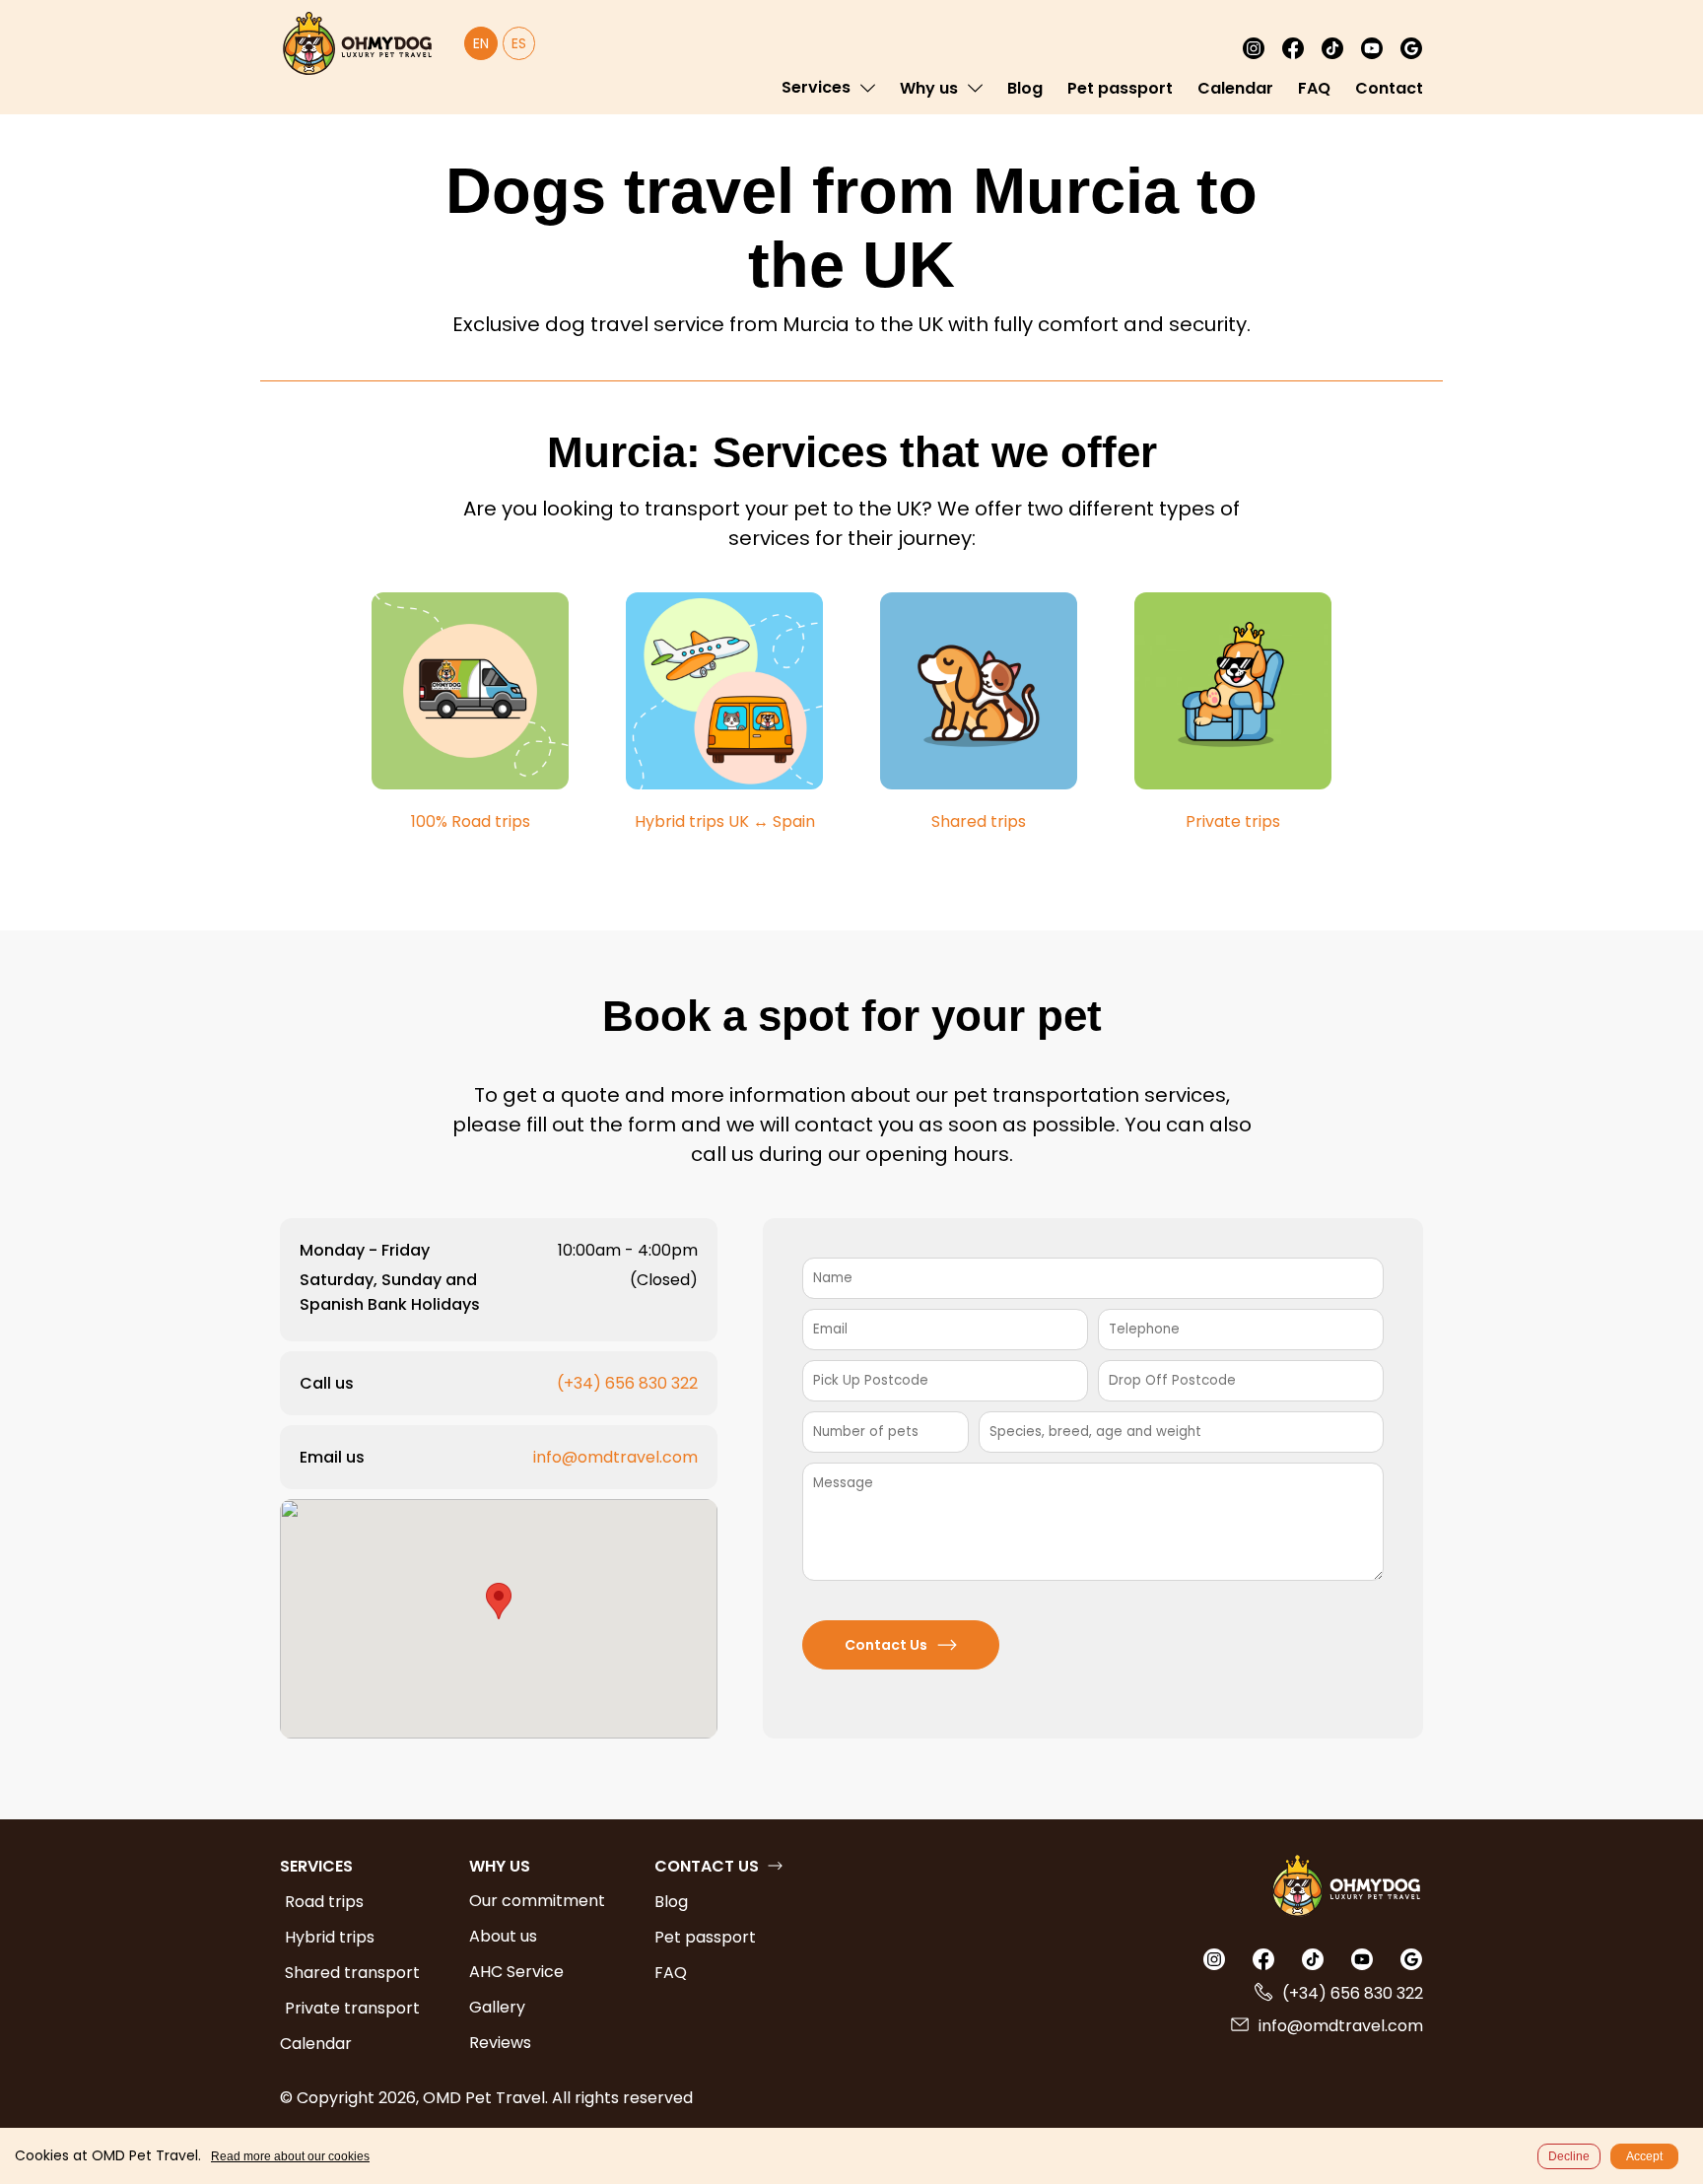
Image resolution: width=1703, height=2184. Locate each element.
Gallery (497, 2007)
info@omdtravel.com (615, 1457)
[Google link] (1411, 48)
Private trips (1233, 821)
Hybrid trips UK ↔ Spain (725, 821)
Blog (1025, 88)
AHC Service (516, 1972)
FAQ (1314, 88)
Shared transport (352, 1973)
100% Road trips (471, 821)
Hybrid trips (330, 1937)
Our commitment (537, 1901)
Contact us (707, 1866)
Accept (1644, 2156)
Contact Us (886, 1645)
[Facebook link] (1293, 48)
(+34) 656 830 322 (627, 1383)
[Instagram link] (1254, 48)
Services (816, 87)
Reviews (500, 2043)
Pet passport (1120, 88)
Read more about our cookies (290, 2156)
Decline (1569, 2156)
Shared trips (979, 821)
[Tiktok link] (1332, 48)
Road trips (324, 1902)
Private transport (352, 2008)
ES (519, 43)
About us (503, 1936)
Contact (1389, 88)
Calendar (1235, 88)
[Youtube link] (1372, 48)
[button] (499, 1601)
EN (481, 43)
